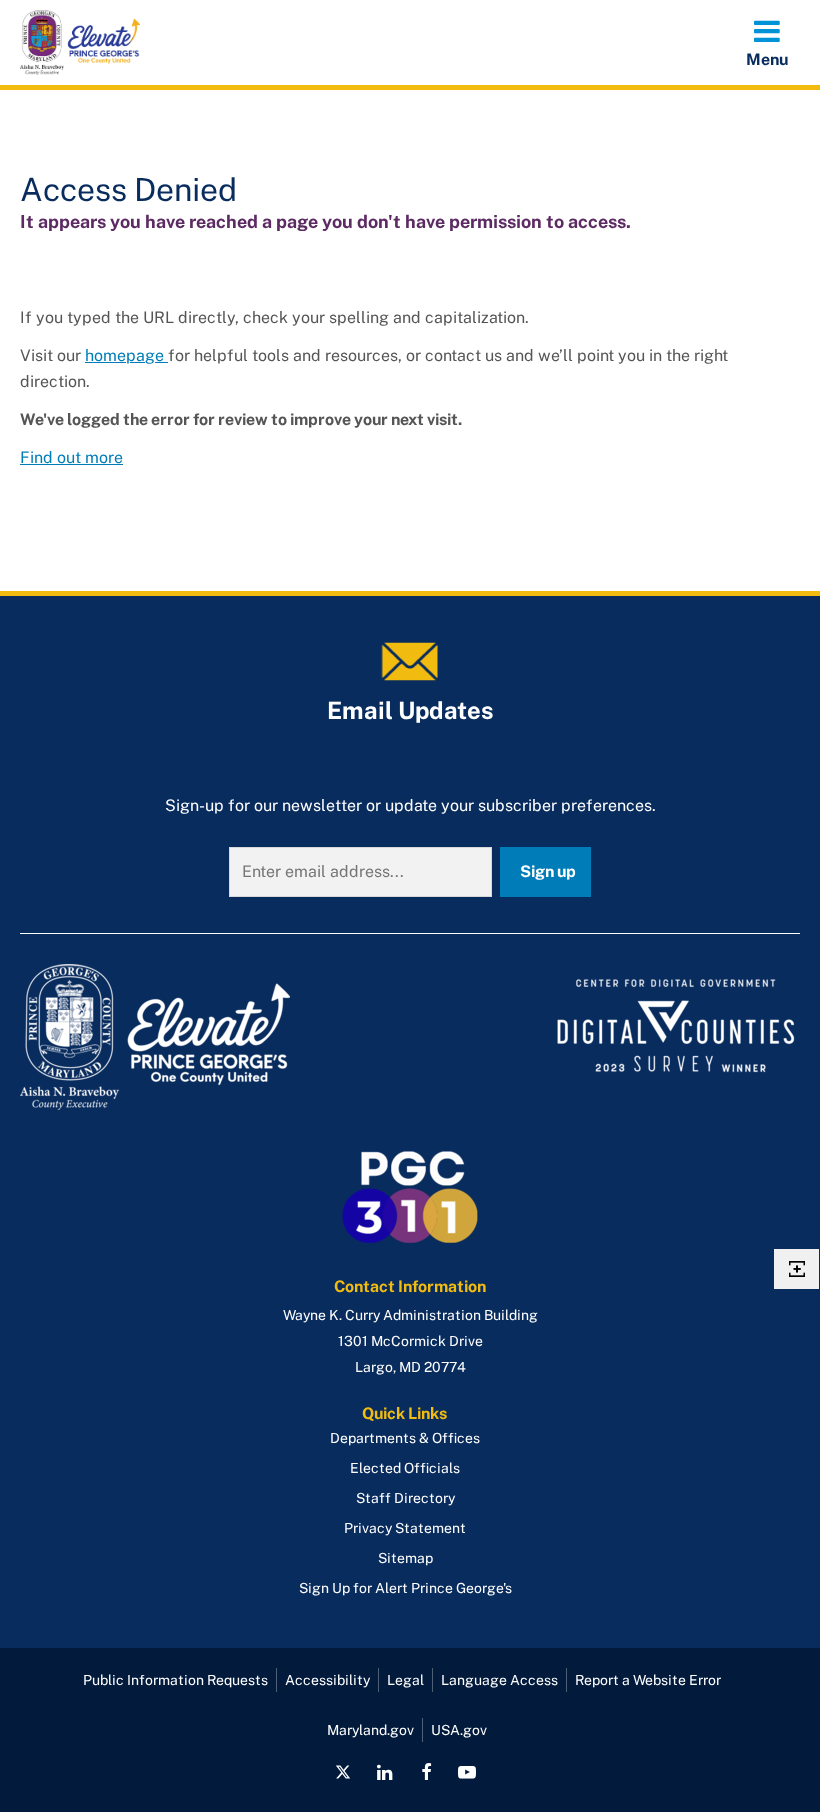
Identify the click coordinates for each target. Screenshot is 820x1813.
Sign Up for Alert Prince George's (405, 1588)
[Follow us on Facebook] (426, 1772)
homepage (126, 355)
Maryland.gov (370, 1730)
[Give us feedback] (796, 1269)
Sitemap (405, 1558)
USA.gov (459, 1730)
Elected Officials (405, 1468)
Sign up (548, 871)
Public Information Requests (175, 1680)
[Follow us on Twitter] (343, 1772)
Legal (405, 1680)
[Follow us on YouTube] (467, 1772)
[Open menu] (767, 42)
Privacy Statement (405, 1528)
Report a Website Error (648, 1680)
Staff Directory (405, 1498)
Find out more (71, 457)
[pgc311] (209, 1037)
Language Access (499, 1680)
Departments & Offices (405, 1438)
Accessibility (327, 1680)
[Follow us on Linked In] (385, 1772)
